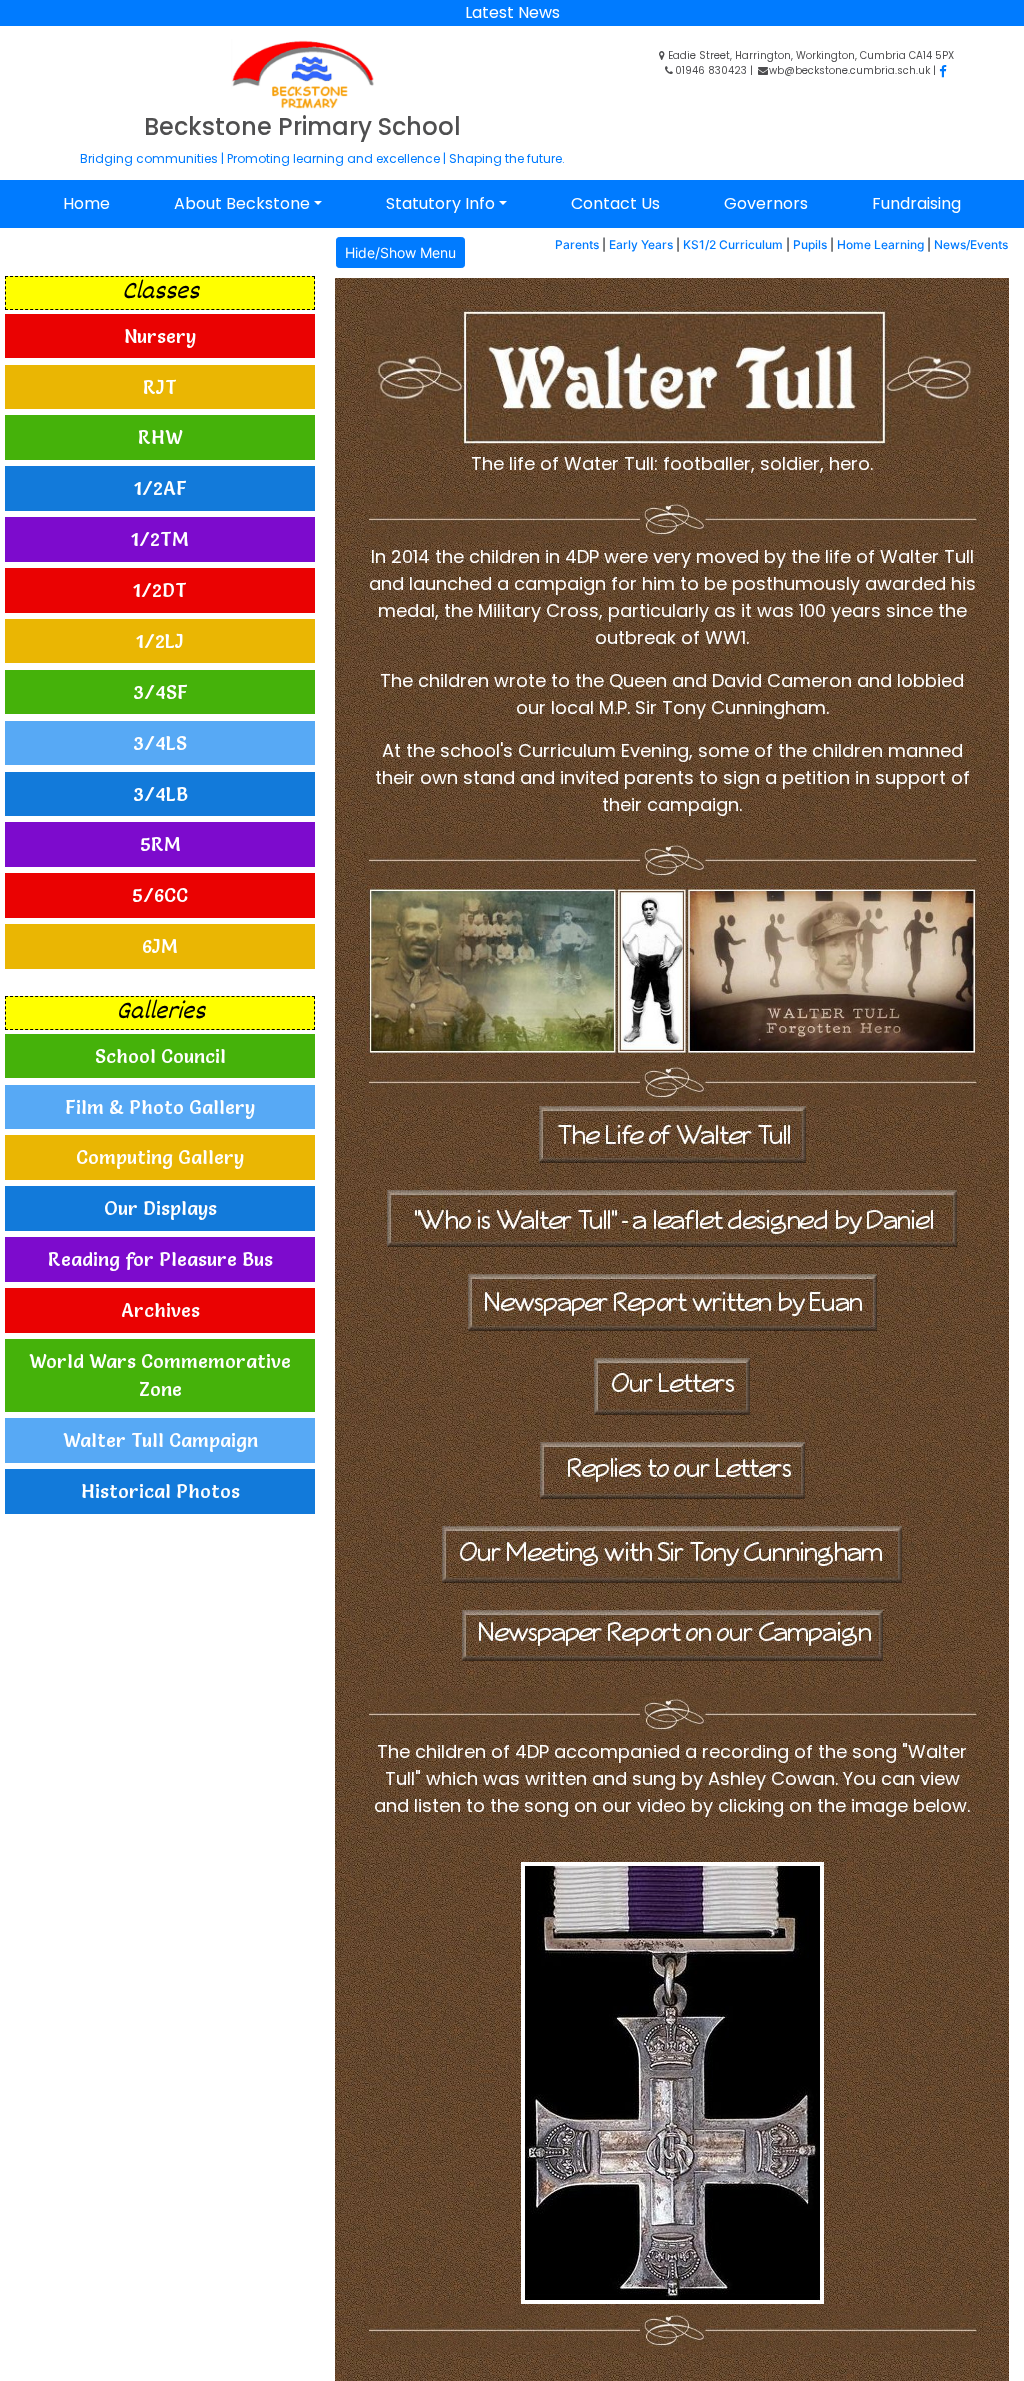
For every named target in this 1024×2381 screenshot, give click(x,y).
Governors (766, 203)
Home (86, 203)
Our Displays (160, 1208)
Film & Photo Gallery (160, 1107)
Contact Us (615, 203)
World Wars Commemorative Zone (160, 1375)
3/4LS (160, 743)
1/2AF (160, 488)
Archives (160, 1310)
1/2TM (160, 539)
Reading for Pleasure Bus (160, 1259)
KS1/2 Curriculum (733, 244)
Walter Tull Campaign (160, 1440)
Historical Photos (160, 1491)
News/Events (971, 244)
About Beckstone (242, 203)
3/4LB (160, 794)
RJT (160, 387)
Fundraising (916, 203)
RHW (160, 437)
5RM (160, 844)
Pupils (810, 244)
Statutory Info (440, 203)
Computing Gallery (160, 1157)
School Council (160, 1056)
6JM (160, 946)
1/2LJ (160, 641)
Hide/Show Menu (400, 252)
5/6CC (160, 895)
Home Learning (880, 244)
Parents (577, 244)
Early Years (641, 244)
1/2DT (160, 590)
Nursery (160, 336)
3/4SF (160, 692)
